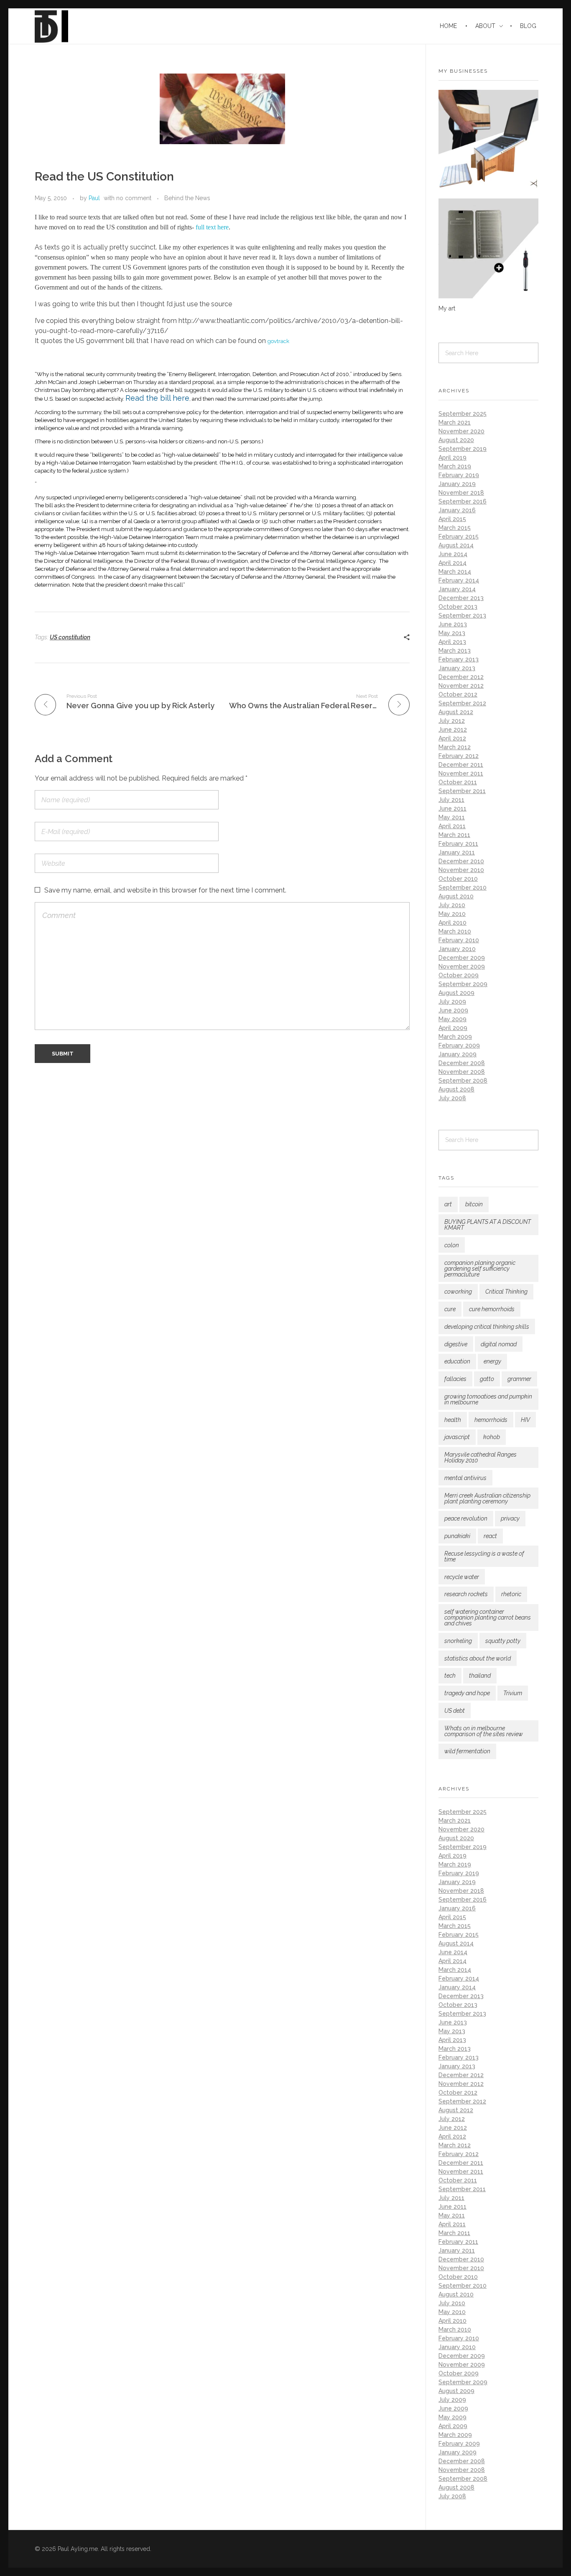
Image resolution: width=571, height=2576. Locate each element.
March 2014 (455, 572)
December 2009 (462, 958)
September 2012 (462, 703)
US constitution (70, 637)
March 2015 (455, 528)
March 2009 (455, 1037)
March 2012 (455, 747)
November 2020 (461, 431)
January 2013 (457, 668)
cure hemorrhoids (492, 1309)
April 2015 (452, 519)
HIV (525, 1420)
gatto (487, 1379)
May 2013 (452, 633)
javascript (457, 1437)
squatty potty (503, 1641)
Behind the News (187, 198)
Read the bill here (157, 398)
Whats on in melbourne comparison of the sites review (484, 1731)
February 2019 (459, 475)
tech (450, 1676)
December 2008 (462, 1063)
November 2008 (462, 1072)
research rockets (466, 1594)
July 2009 (452, 1002)
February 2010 (459, 940)
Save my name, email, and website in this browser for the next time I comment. (165, 890)
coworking (458, 1292)
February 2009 (459, 1045)
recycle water (462, 1577)
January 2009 (458, 1054)
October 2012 (458, 694)
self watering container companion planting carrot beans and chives (488, 1617)
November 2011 (461, 773)
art (448, 1204)
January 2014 (457, 589)
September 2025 (463, 414)
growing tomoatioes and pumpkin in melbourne (488, 1399)
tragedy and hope (467, 1693)
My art (447, 308)
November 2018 (461, 493)
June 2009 (453, 1010)
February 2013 (459, 659)
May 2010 (452, 914)
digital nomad (499, 1344)
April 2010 (452, 923)
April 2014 (452, 563)
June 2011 (452, 809)
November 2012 (461, 686)
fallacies (455, 1379)
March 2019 (455, 466)
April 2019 (452, 458)
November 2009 (462, 966)
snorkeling (458, 1641)
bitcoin (474, 1204)
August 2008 (456, 1089)
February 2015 (459, 537)
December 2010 (461, 861)
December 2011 (461, 765)
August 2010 (456, 896)
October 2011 (458, 782)
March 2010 (455, 931)
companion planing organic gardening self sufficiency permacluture (480, 1269)
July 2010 (452, 905)
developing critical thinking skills (487, 1327)
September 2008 (463, 1081)
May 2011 (452, 817)
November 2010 (461, 870)
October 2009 (459, 975)
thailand (480, 1676)
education (457, 1361)
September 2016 (463, 501)
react (490, 1536)
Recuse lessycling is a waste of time (484, 1556)
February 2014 (459, 580)
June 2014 (453, 554)
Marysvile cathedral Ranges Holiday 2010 (481, 1457)
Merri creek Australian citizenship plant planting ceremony (487, 1498)
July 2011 (451, 800)
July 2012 (452, 721)
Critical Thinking (506, 1292)
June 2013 (453, 624)
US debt (455, 1711)
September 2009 (463, 984)
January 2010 (457, 949)
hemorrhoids (491, 1420)
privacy (510, 1518)
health (453, 1420)
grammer (519, 1379)
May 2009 (452, 1019)
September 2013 (462, 615)
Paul (94, 198)
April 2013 (452, 642)
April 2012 (452, 738)
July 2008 (452, 1098)
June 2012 (453, 730)
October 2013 (458, 607)
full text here (212, 227)
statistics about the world (478, 1658)
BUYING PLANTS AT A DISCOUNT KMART (488, 1225)
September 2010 (463, 887)
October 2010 (458, 879)
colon (452, 1245)
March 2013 (455, 651)
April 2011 (452, 826)
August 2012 (456, 712)
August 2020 (456, 440)
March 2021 (455, 422)
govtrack (278, 341)
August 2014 (456, 545)
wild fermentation (467, 1751)
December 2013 (461, 598)
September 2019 (463, 449)
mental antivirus (465, 1478)
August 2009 (456, 993)
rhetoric (511, 1594)
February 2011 (458, 844)
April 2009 (453, 1028)
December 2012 (461, 677)
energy (492, 1361)
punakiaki (457, 1536)
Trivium (513, 1693)
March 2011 (454, 835)
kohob (492, 1437)
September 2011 (462, 791)
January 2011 (457, 852)
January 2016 (457, 510)
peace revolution (466, 1518)
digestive (456, 1344)
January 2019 (457, 484)
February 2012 (459, 756)
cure (450, 1309)
